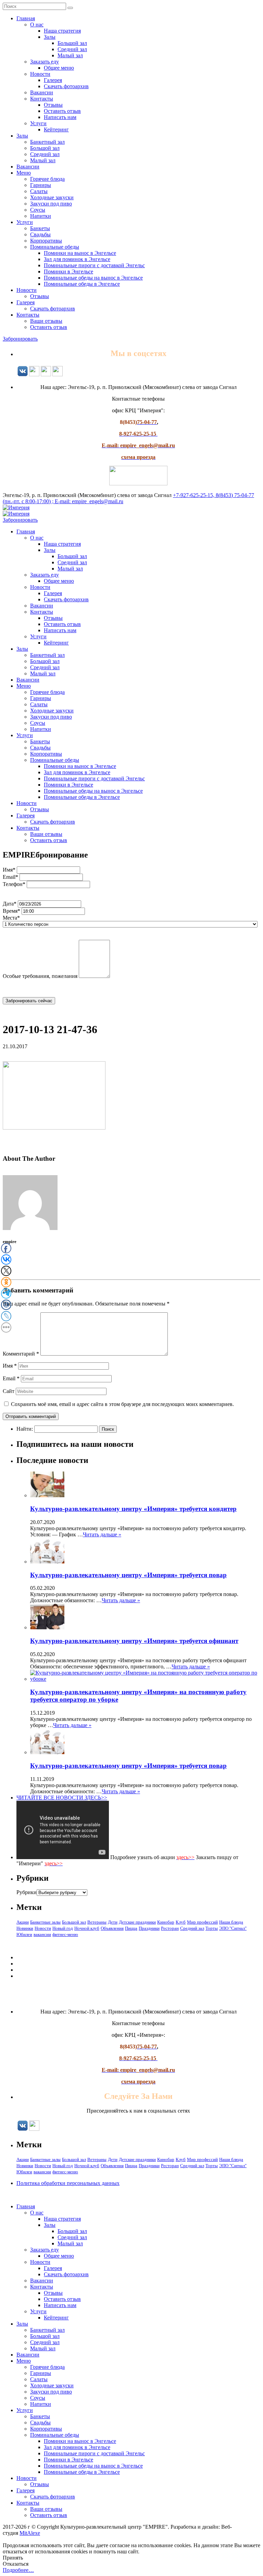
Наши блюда (231, 1922)
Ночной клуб (87, 1928)
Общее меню (59, 68)
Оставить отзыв (62, 111)
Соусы (38, 210)
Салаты (39, 191)
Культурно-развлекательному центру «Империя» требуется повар (128, 1575)
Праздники (149, 1928)
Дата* (10, 904)
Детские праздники (137, 1922)
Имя (10, 1366)
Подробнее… (18, 2570)
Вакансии (42, 92)
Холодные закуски (52, 197)
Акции (23, 1922)
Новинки (25, 1928)
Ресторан (170, 1928)
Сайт (9, 1391)
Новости (40, 74)
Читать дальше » (102, 1534)
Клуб (181, 1922)
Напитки (41, 216)
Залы (50, 37)
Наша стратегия (62, 31)
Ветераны (97, 1922)
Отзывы (53, 105)
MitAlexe (30, 2533)
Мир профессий (202, 1922)
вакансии (42, 1934)
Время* (11, 911)
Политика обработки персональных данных (68, 2183)
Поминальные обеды (55, 247)
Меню (24, 173)
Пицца (131, 1928)
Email (11, 1378)
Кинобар (166, 1922)
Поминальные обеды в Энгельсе (82, 284)
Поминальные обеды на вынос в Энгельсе (93, 278)
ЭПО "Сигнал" (233, 1928)
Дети (113, 1922)
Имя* (9, 870)
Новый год (63, 1928)
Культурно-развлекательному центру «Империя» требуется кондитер (133, 1509)
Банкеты (40, 228)
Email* (10, 877)
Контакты (42, 99)
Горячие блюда (47, 179)
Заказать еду (45, 62)
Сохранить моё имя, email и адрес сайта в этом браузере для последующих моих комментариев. (122, 1404)
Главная (26, 18)
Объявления (112, 1928)
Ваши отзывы (46, 321)
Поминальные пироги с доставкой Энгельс (94, 265)
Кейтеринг (56, 129)
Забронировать (20, 339)
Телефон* (14, 884)
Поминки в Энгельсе (68, 271)
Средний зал (72, 49)
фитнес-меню (65, 1934)
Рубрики (27, 1892)
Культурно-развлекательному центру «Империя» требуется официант (134, 1641)
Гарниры (41, 185)
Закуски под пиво (51, 204)
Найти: (25, 1429)
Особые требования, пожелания (40, 976)
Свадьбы (40, 234)
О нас (37, 25)
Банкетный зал (47, 142)
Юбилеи (24, 1934)
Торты (212, 1928)
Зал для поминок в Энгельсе (77, 259)
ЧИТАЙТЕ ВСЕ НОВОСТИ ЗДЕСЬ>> (62, 1798)
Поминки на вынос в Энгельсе (80, 253)
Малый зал (70, 55)
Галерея (53, 80)
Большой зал (72, 43)
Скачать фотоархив (66, 86)
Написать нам (60, 117)
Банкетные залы (45, 1922)
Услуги (38, 123)
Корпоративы (46, 241)
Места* (11, 918)
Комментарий (21, 1354)
